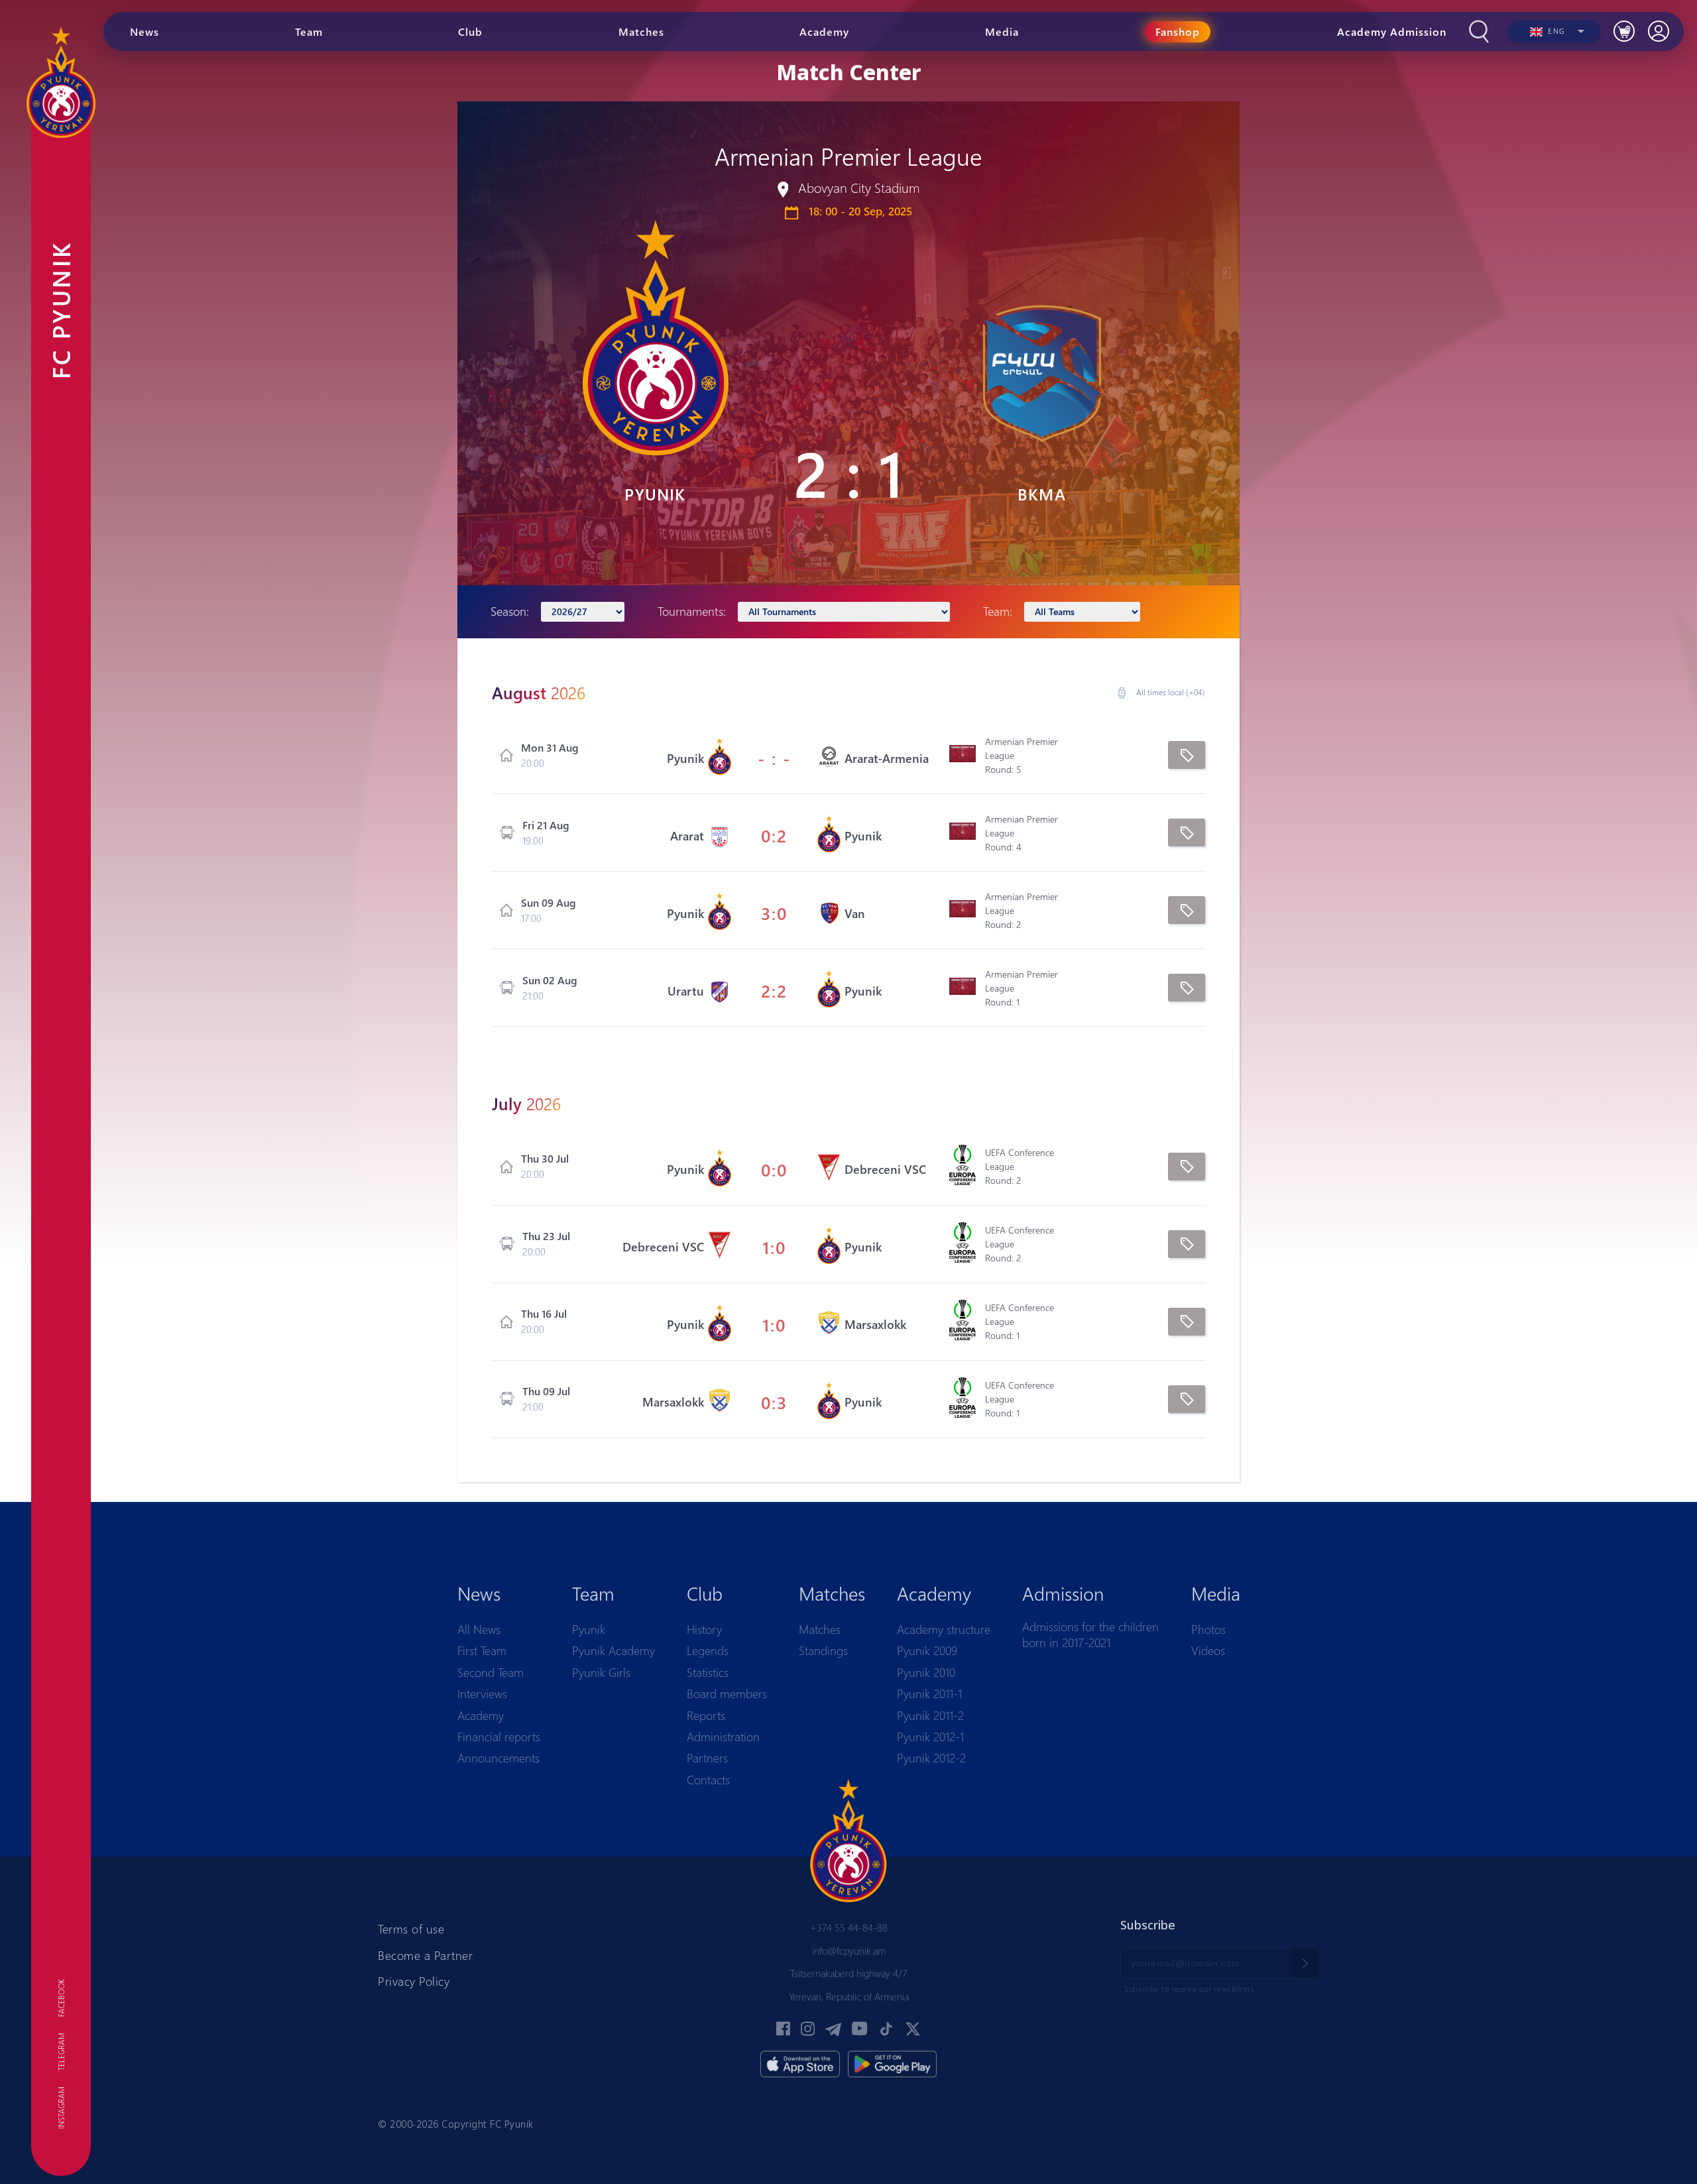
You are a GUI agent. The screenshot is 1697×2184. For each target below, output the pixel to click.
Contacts (708, 1780)
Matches (820, 1629)
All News (479, 1629)
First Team (482, 1650)
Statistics (708, 1672)
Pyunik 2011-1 (929, 1694)
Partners (707, 1758)
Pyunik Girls (601, 1672)
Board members (727, 1694)
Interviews (482, 1694)
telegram (61, 2052)
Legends (708, 1650)
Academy (481, 1715)
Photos (1208, 1629)
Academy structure (944, 1629)
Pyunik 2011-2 (930, 1715)
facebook (61, 1998)
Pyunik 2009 (927, 1650)
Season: (510, 611)
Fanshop (1178, 31)
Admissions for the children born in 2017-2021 (1090, 1635)
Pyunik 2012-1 (930, 1737)
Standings (823, 1650)
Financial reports (499, 1737)
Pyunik (589, 1629)
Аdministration (723, 1737)
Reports (706, 1715)
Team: (998, 611)
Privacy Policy (414, 1981)
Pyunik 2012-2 (931, 1758)
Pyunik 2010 (926, 1672)
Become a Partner (425, 1955)
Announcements (498, 1758)
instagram (61, 2108)
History (704, 1629)
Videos (1208, 1650)
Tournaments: (692, 611)
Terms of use (411, 1929)
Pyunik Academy (614, 1650)
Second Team (491, 1672)
